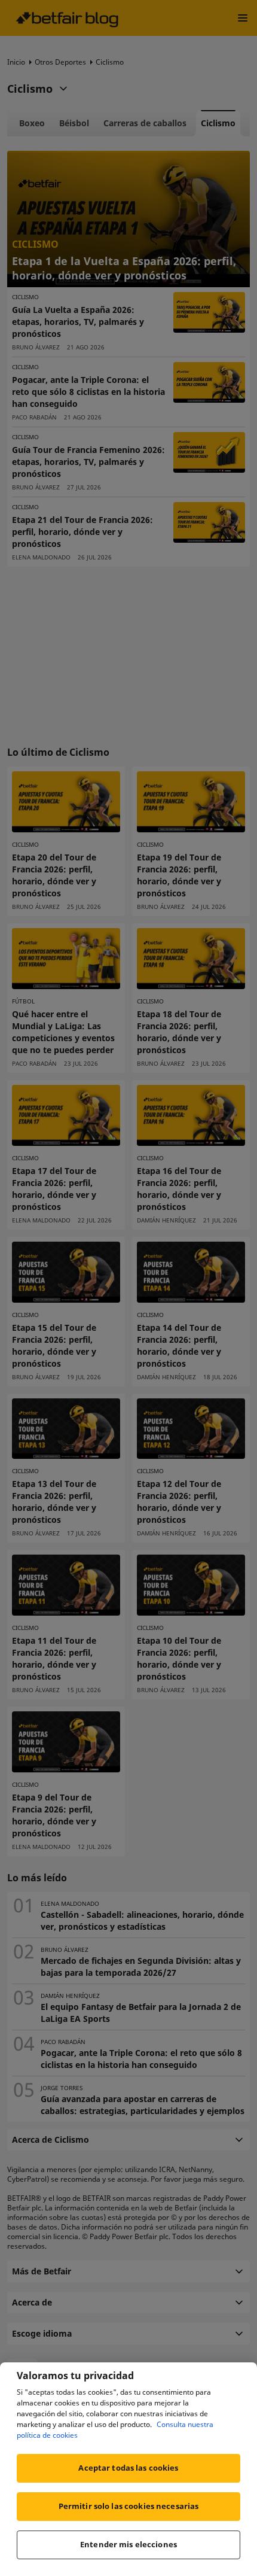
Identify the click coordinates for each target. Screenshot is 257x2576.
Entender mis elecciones (128, 2544)
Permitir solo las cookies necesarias (129, 2506)
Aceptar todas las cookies (128, 2468)
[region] (128, 2469)
